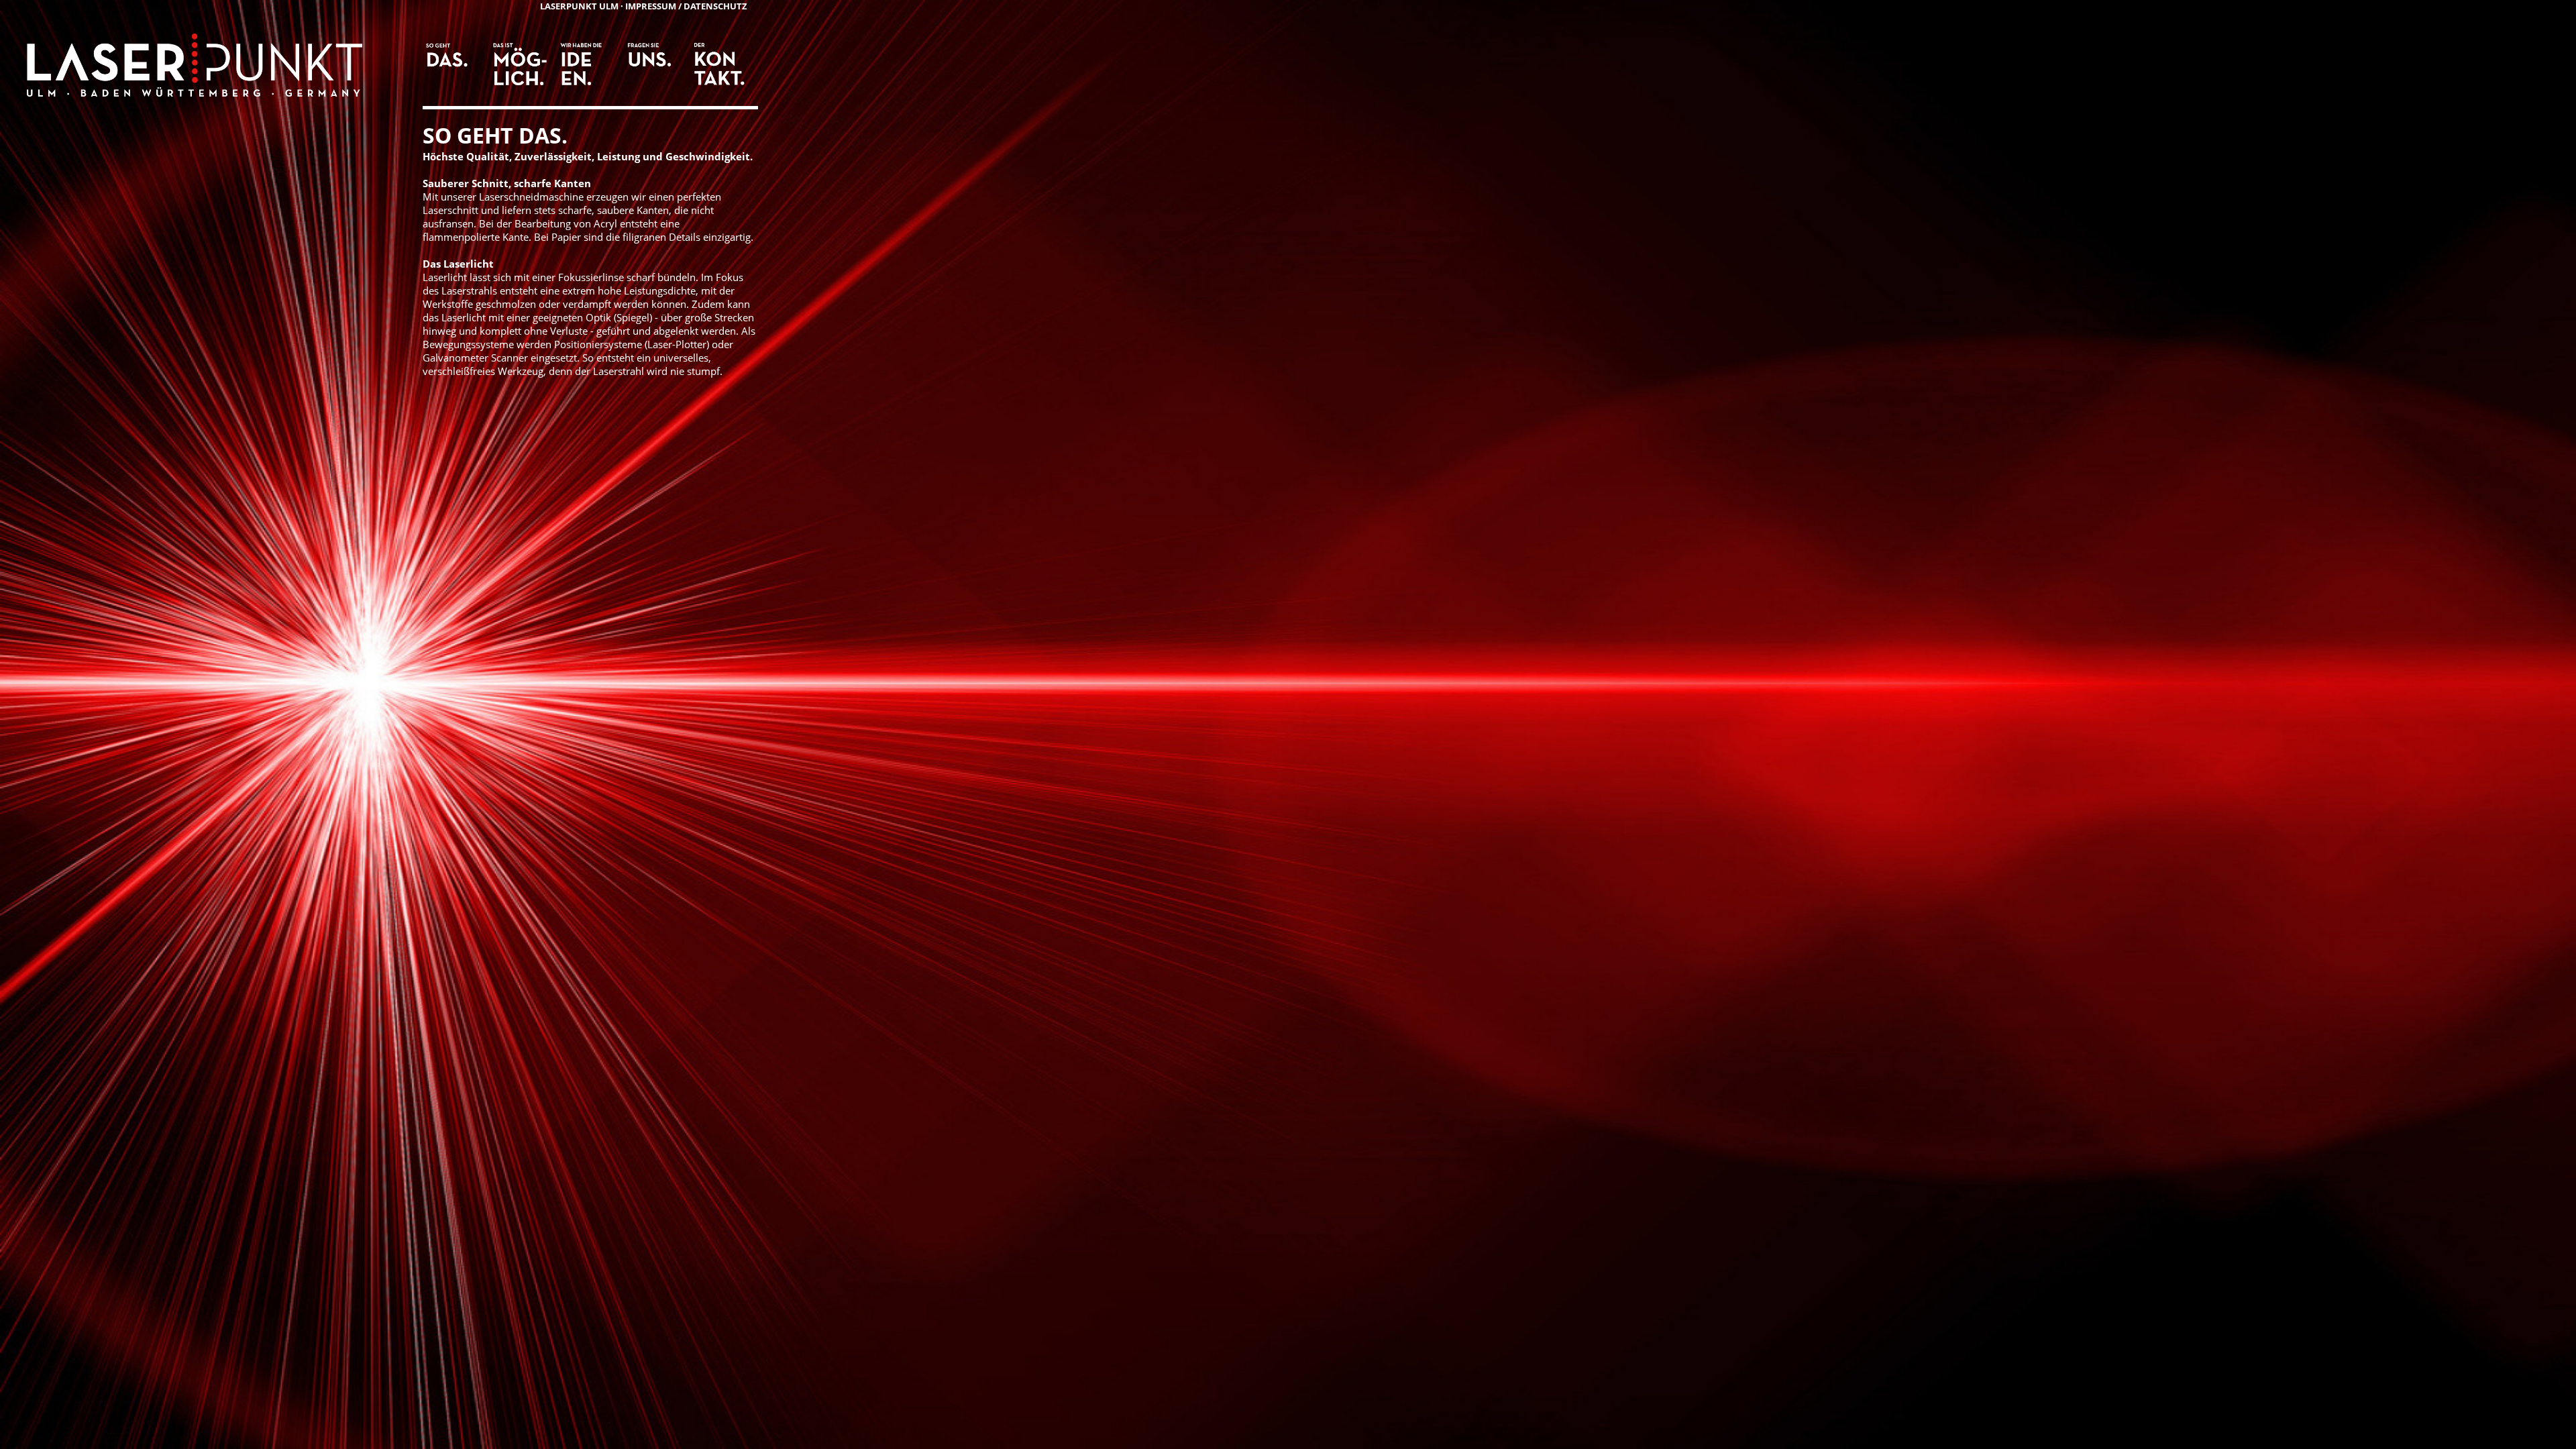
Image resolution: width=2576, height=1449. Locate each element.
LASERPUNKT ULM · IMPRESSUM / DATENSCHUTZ (644, 6)
